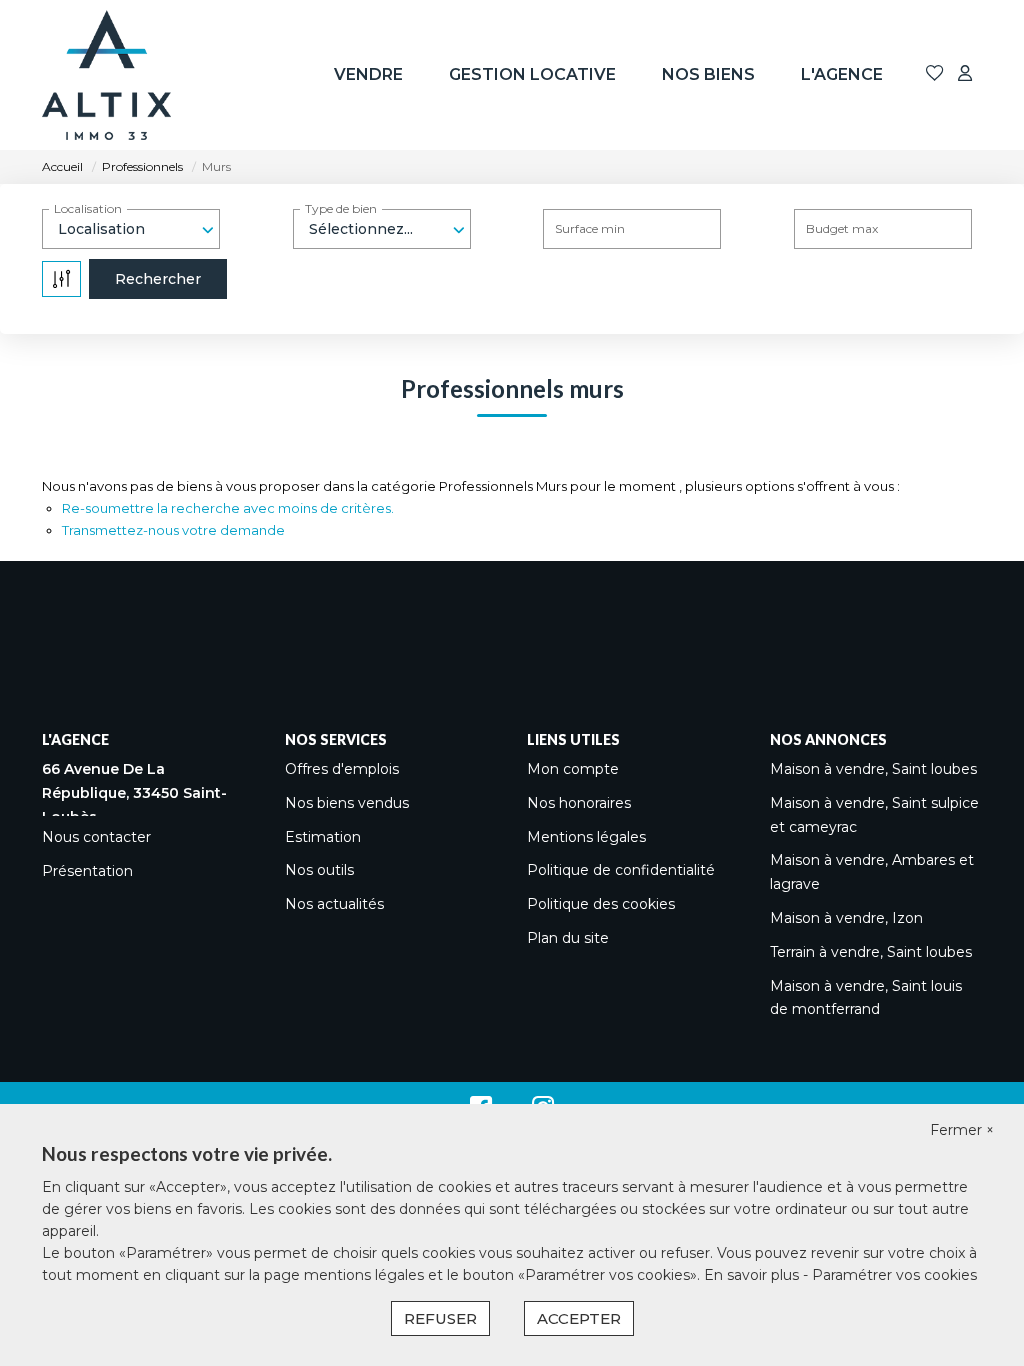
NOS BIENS (708, 74)
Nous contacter (96, 837)
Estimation (323, 837)
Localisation (88, 208)
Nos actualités (334, 904)
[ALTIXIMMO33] (106, 75)
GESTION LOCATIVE (532, 74)
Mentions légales (586, 837)
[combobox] (131, 229)
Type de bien (341, 208)
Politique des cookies (601, 904)
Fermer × (962, 1130)
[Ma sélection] (935, 74)
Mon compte (573, 769)
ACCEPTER (579, 1318)
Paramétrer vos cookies (894, 1275)
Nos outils (319, 870)
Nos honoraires (579, 803)
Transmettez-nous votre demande (173, 530)
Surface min (590, 228)
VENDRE (368, 74)
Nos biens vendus (347, 803)
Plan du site (568, 938)
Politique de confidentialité (621, 870)
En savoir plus (753, 1275)
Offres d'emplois (342, 769)
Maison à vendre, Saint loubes (873, 769)
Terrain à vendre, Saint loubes (871, 952)
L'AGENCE (842, 74)
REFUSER (440, 1318)
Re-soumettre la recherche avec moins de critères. (228, 508)
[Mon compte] (965, 74)
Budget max (842, 228)
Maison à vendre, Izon (846, 918)
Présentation (87, 871)
